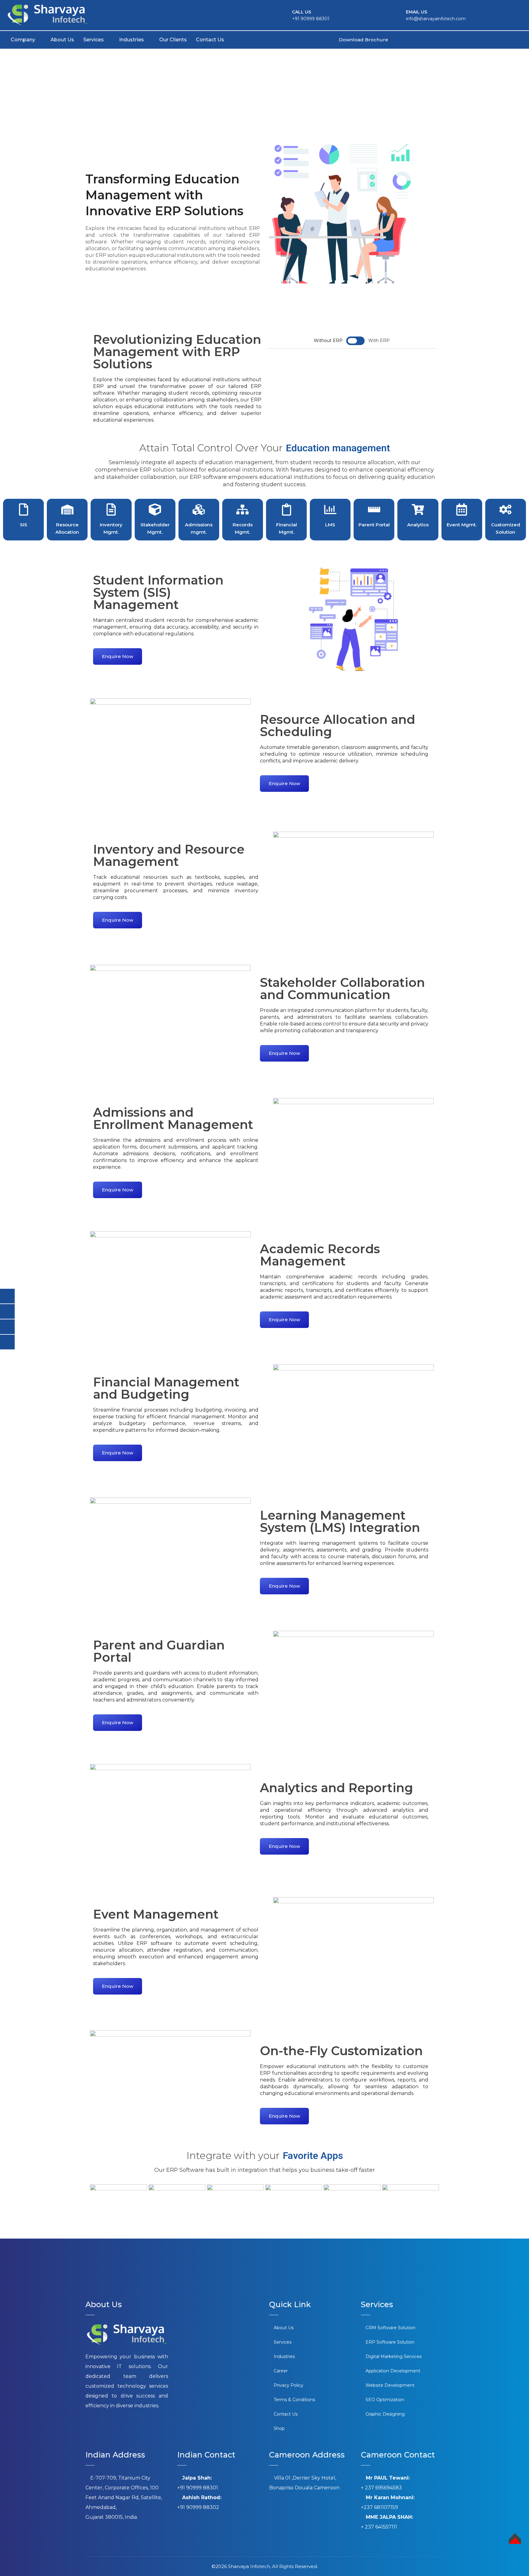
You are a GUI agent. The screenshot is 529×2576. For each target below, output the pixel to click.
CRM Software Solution (390, 2328)
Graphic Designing (385, 2414)
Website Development (390, 2385)
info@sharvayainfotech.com (436, 19)
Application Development (393, 2371)
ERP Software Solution (390, 2342)
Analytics (418, 525)
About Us (62, 40)
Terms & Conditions (294, 2400)
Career (281, 2371)
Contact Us (210, 40)
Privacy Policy (289, 2385)
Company (23, 40)
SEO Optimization (385, 2400)
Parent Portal (374, 525)
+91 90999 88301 (311, 19)
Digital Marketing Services (394, 2356)
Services (94, 40)
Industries (131, 40)
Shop (279, 2428)
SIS (24, 525)
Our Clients (173, 40)
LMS (330, 525)
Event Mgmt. (462, 525)
